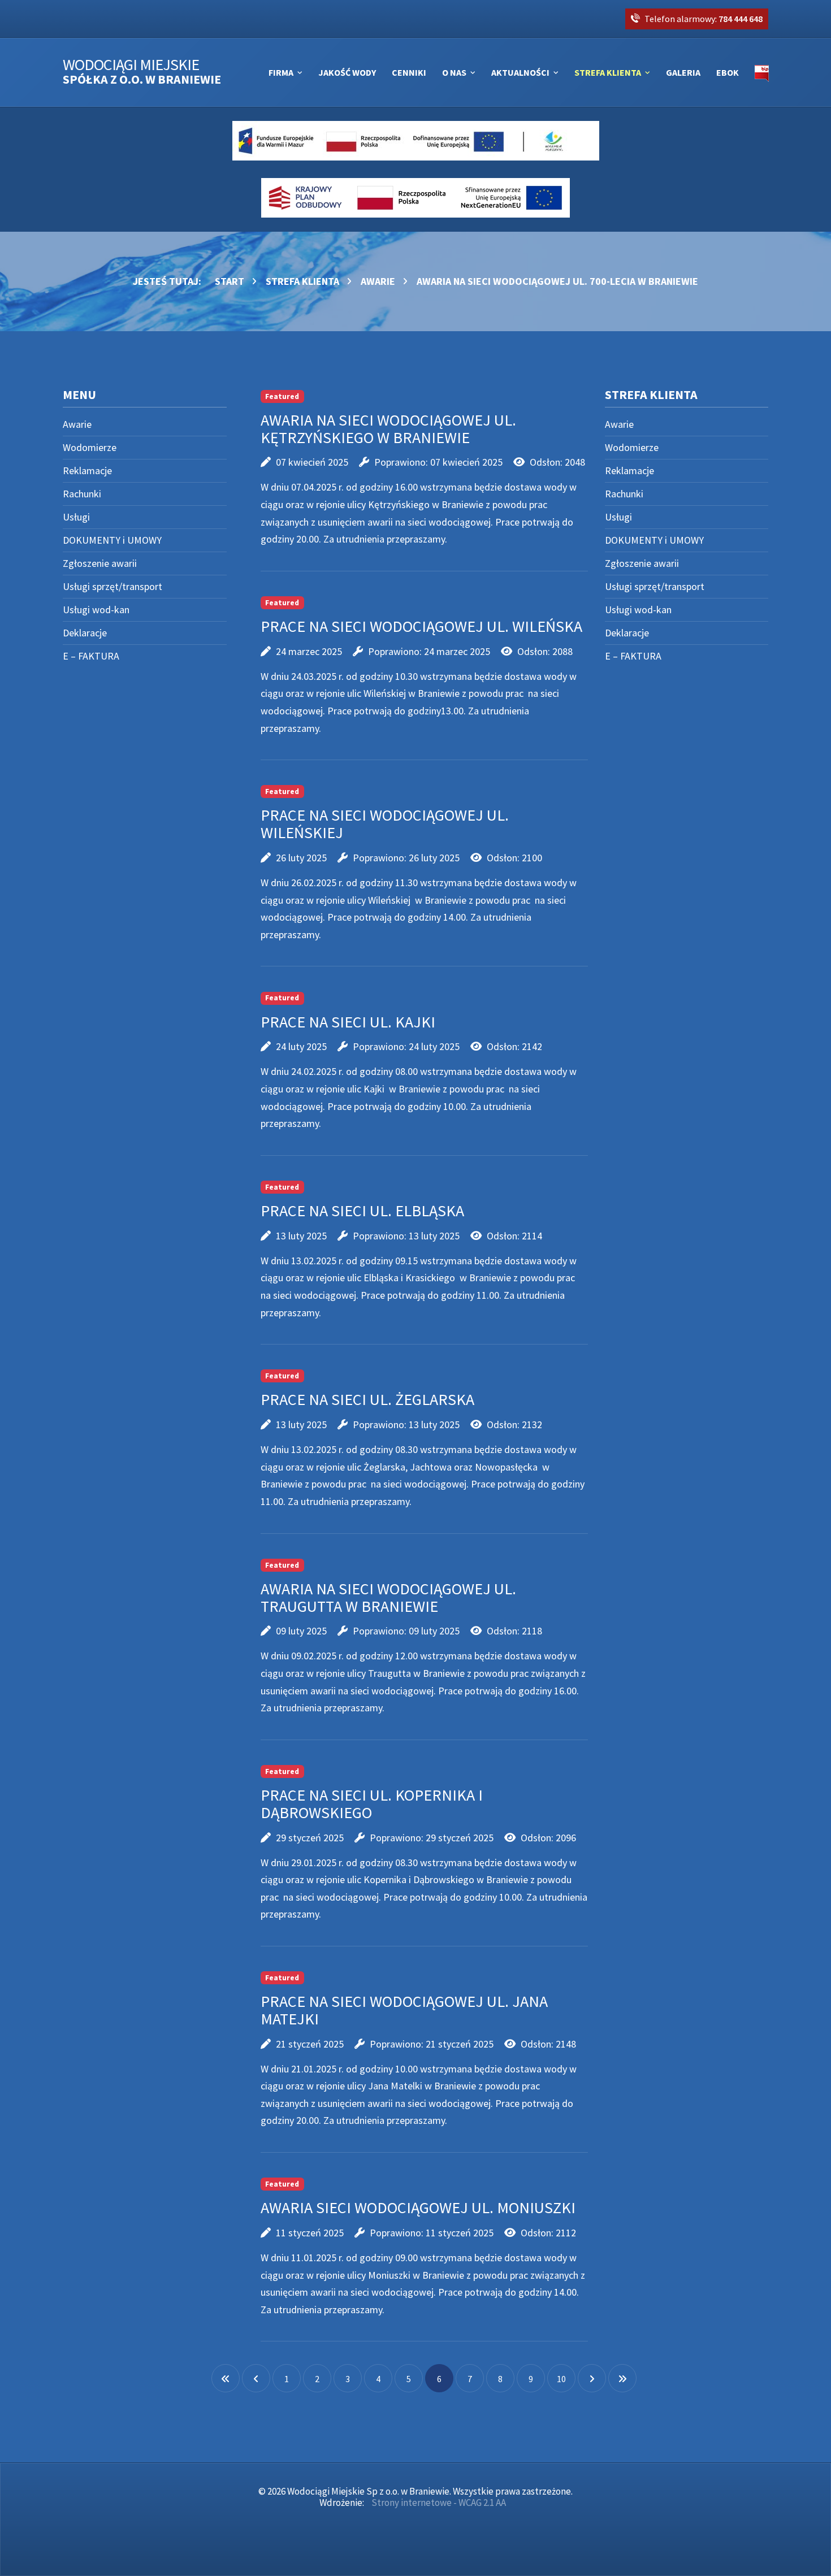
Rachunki (82, 494)
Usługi (76, 517)
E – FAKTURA (91, 656)
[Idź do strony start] (226, 2378)
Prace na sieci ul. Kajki (348, 1022)
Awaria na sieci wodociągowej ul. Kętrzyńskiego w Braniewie (388, 429)
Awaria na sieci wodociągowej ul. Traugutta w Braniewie (388, 1597)
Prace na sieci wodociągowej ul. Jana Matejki (404, 2010)
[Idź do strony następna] (592, 2378)
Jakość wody (347, 72)
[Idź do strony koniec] (622, 2378)
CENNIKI (409, 72)
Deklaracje (85, 633)
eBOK (728, 72)
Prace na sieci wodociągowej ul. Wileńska (421, 626)
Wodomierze (90, 447)
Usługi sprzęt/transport (112, 586)
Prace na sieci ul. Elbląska (362, 1211)
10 (561, 2379)
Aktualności (520, 72)
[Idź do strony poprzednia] (256, 2378)
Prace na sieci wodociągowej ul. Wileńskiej (385, 824)
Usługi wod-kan (96, 610)
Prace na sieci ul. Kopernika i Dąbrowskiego (372, 1804)
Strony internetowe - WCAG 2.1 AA (439, 2503)
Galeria (683, 72)
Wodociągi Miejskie (142, 72)
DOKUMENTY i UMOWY (112, 540)
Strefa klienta (608, 72)
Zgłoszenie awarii (100, 563)
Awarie (77, 424)
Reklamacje (87, 470)
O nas (454, 72)
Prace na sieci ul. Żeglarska (367, 1399)
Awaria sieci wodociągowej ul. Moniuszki (418, 2208)
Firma (281, 72)
